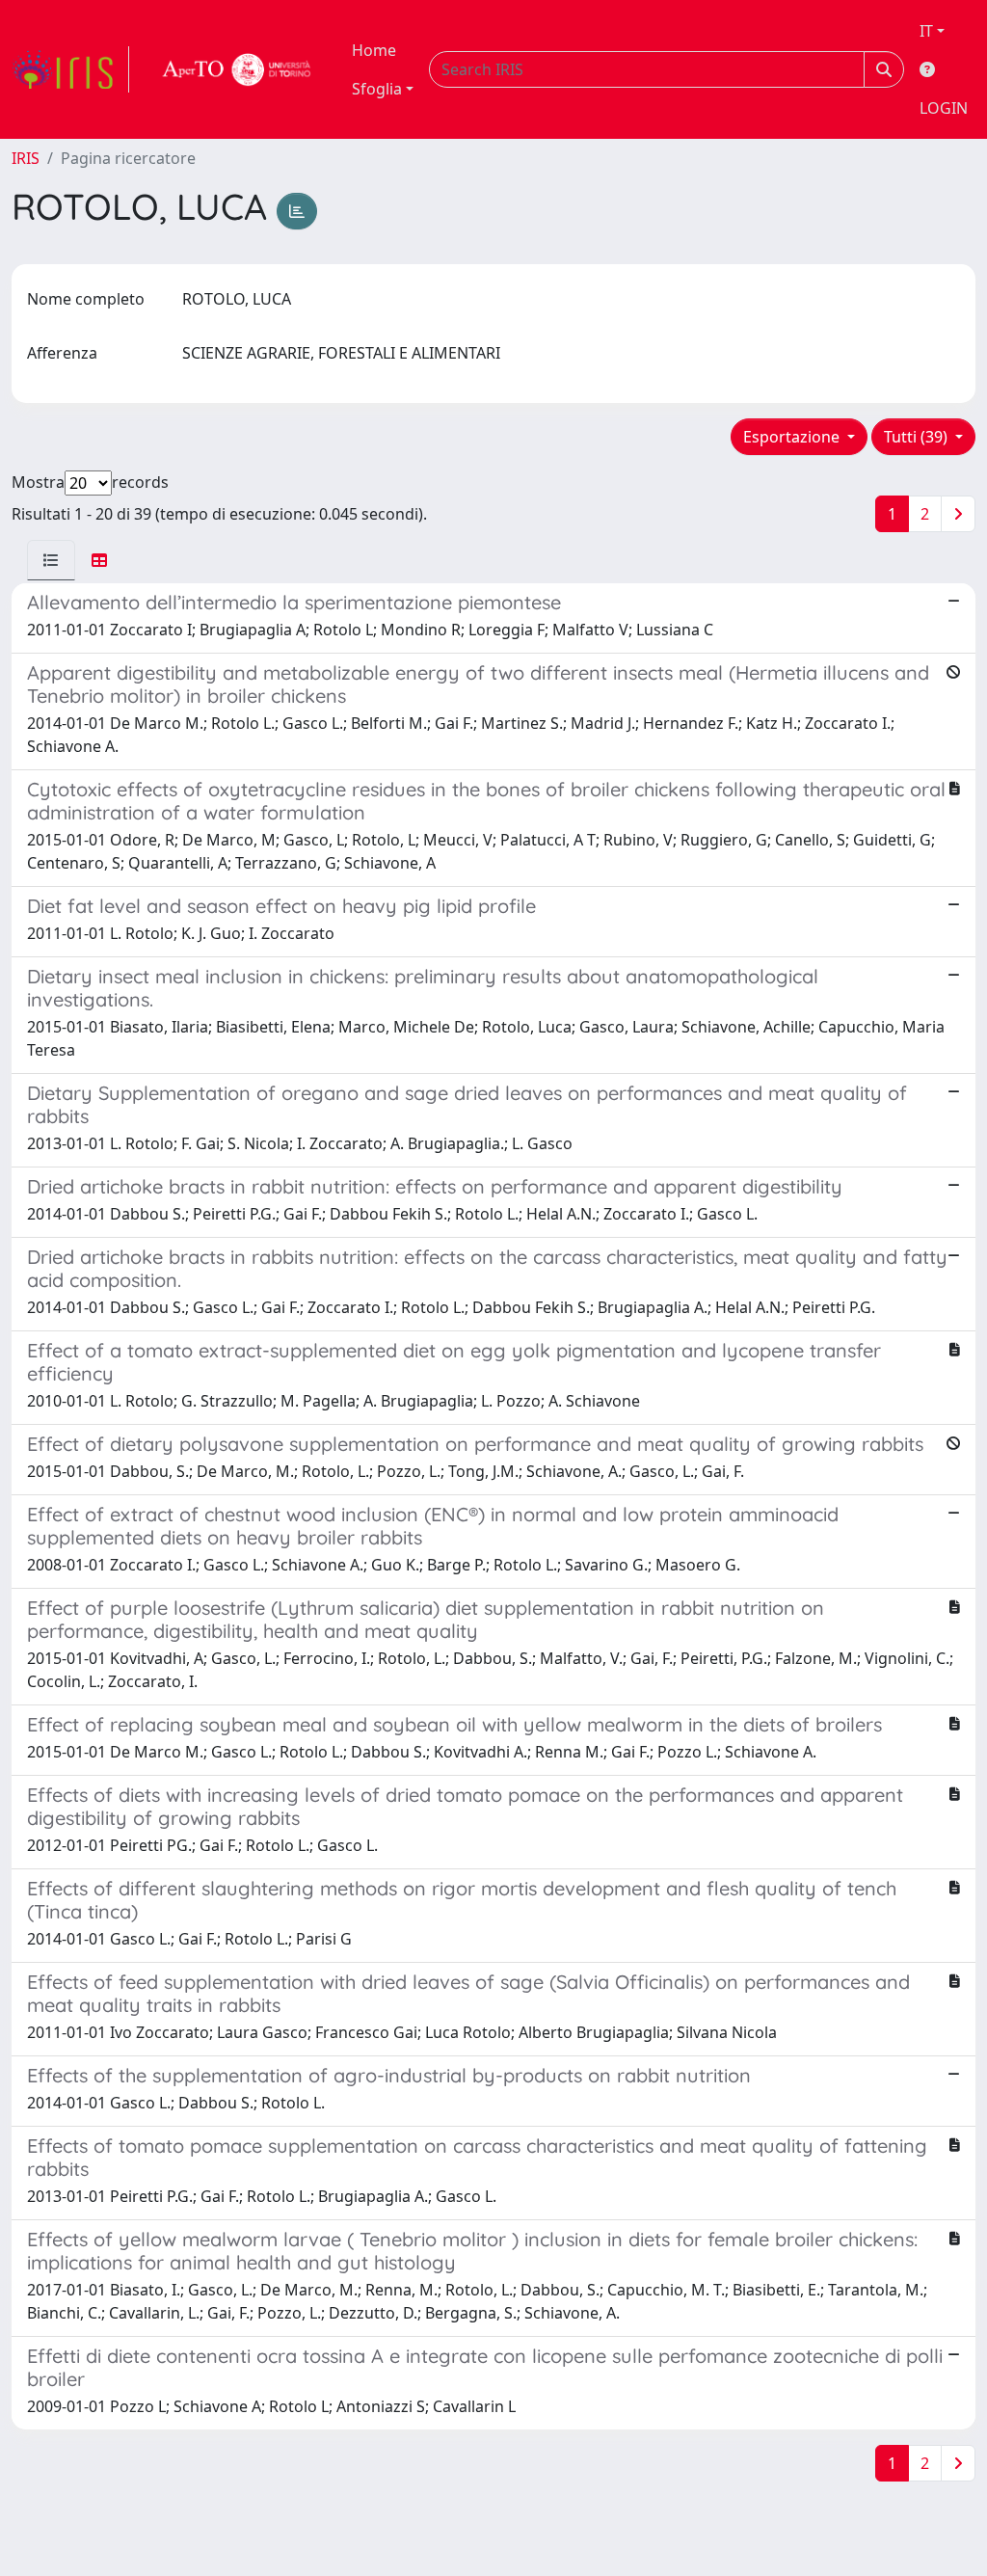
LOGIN (944, 108)
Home (374, 50)
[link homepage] (70, 69)
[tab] (51, 560)
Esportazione (793, 437)
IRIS (26, 158)
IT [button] (926, 31)
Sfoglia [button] (377, 89)
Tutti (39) (918, 437)
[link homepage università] (237, 69)
